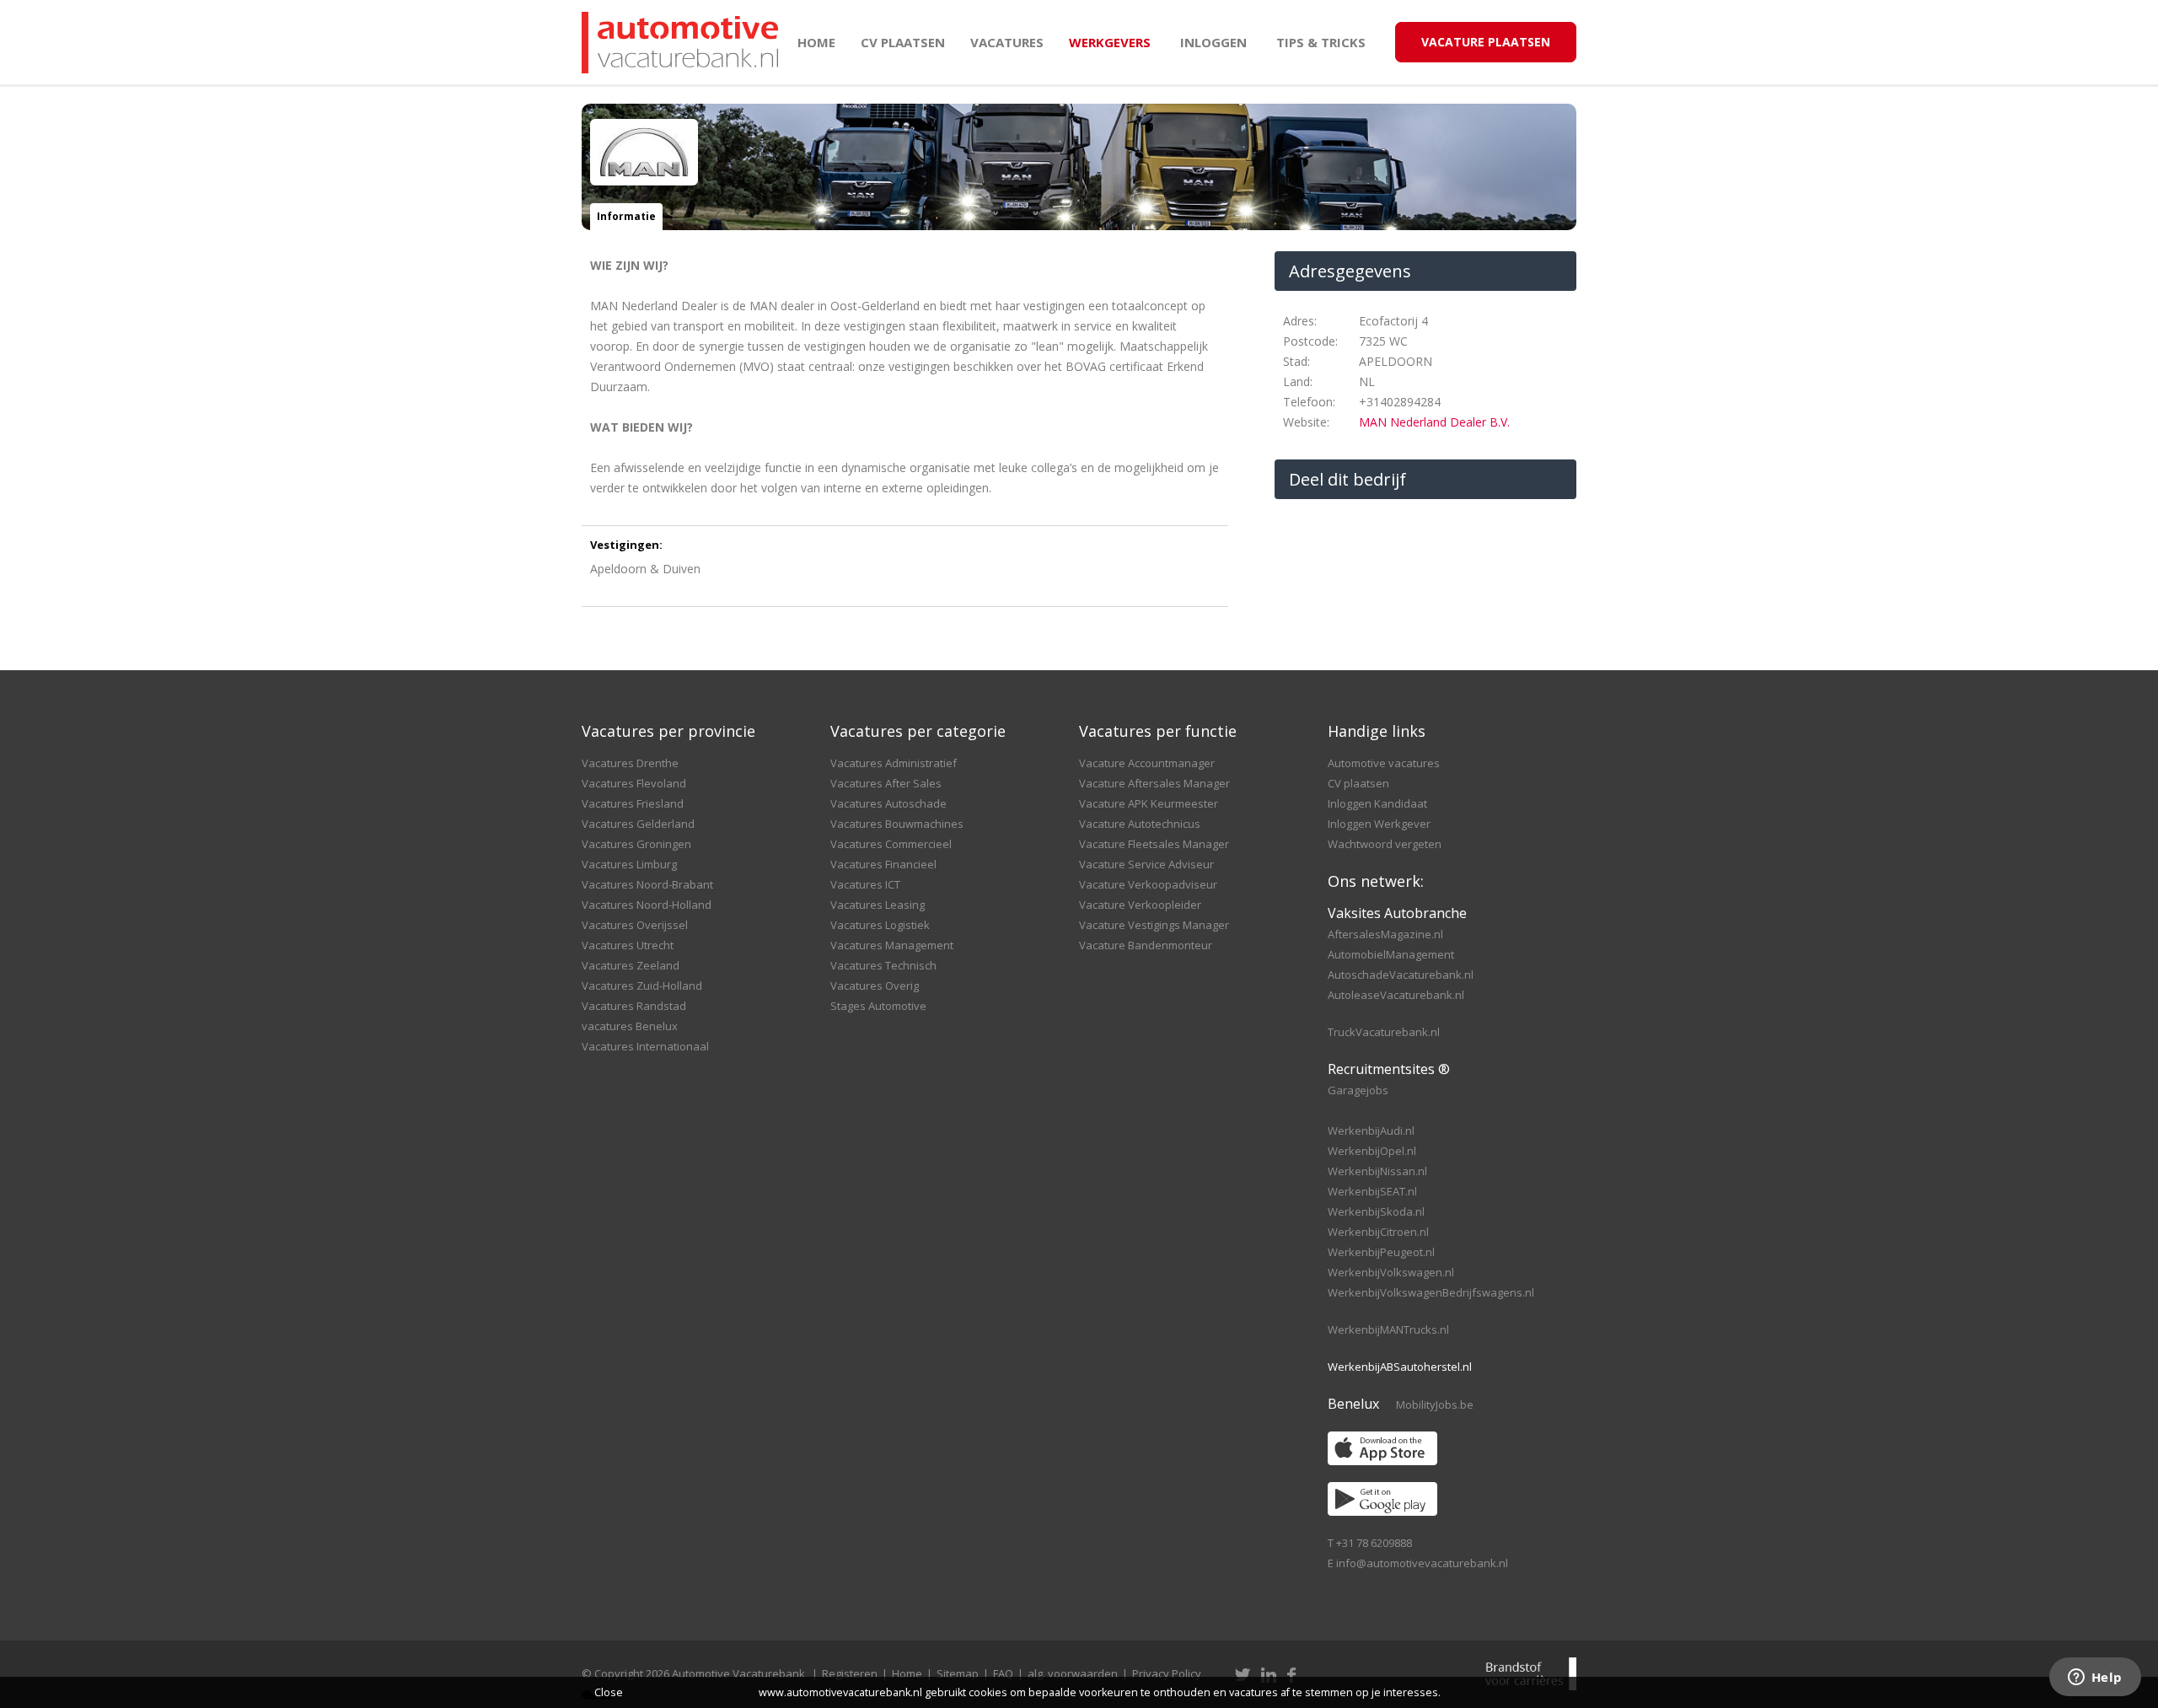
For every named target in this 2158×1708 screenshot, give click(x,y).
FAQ (1003, 1673)
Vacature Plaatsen (1486, 42)
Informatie (626, 216)
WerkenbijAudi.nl (1371, 1131)
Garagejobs (1358, 1090)
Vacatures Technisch (883, 965)
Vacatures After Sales (886, 783)
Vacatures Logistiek (880, 925)
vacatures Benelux (630, 1026)
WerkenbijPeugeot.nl (1381, 1252)
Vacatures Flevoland (634, 783)
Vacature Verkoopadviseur (1148, 884)
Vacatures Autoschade (888, 803)
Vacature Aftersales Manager (1154, 783)
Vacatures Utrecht (628, 945)
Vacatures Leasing (878, 905)
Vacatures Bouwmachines (897, 824)
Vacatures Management (892, 945)
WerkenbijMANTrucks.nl (1388, 1329)
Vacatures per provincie (668, 731)
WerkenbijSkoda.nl (1376, 1211)
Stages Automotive (878, 1006)
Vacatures (1007, 42)
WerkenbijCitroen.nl (1378, 1232)
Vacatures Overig (875, 986)
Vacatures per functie (1158, 731)
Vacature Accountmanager (1147, 763)
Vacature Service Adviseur (1146, 864)
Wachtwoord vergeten (1385, 844)
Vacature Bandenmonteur (1146, 945)
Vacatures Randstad (634, 1006)
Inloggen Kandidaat (1377, 803)
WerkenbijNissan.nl (1377, 1171)
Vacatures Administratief (894, 763)
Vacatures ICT (865, 884)
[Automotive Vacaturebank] (680, 43)
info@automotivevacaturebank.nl (1422, 1563)
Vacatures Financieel (883, 864)
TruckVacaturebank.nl (1384, 1032)
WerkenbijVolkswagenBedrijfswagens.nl (1431, 1292)
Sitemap (958, 1673)
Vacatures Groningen (636, 844)
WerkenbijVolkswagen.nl (1391, 1272)
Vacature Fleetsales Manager (1154, 844)
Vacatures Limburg (629, 864)
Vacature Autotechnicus (1140, 824)
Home (816, 42)
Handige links (1377, 731)
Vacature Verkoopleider (1140, 905)
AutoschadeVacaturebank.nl (1401, 975)
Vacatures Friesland (633, 803)
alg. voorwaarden (1073, 1673)
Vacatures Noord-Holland (647, 905)
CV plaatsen (903, 42)
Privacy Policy (1167, 1673)
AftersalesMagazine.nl (1385, 934)
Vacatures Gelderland (638, 824)
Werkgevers (1110, 42)
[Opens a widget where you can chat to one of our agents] (2095, 1678)
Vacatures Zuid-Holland (642, 986)
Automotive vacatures (1384, 763)
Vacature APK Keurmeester (1149, 803)
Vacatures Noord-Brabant (647, 884)
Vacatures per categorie (918, 731)
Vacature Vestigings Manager (1154, 925)
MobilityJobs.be (1435, 1405)
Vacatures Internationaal (645, 1046)
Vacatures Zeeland (631, 965)
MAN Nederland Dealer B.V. (1434, 422)
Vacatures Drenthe (630, 763)
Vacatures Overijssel (635, 925)
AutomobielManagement (1391, 954)
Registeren (850, 1673)
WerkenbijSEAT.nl (1372, 1191)
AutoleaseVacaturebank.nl (1396, 995)
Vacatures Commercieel (891, 844)
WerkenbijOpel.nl (1372, 1151)
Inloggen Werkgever (1379, 824)
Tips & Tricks (1321, 42)
